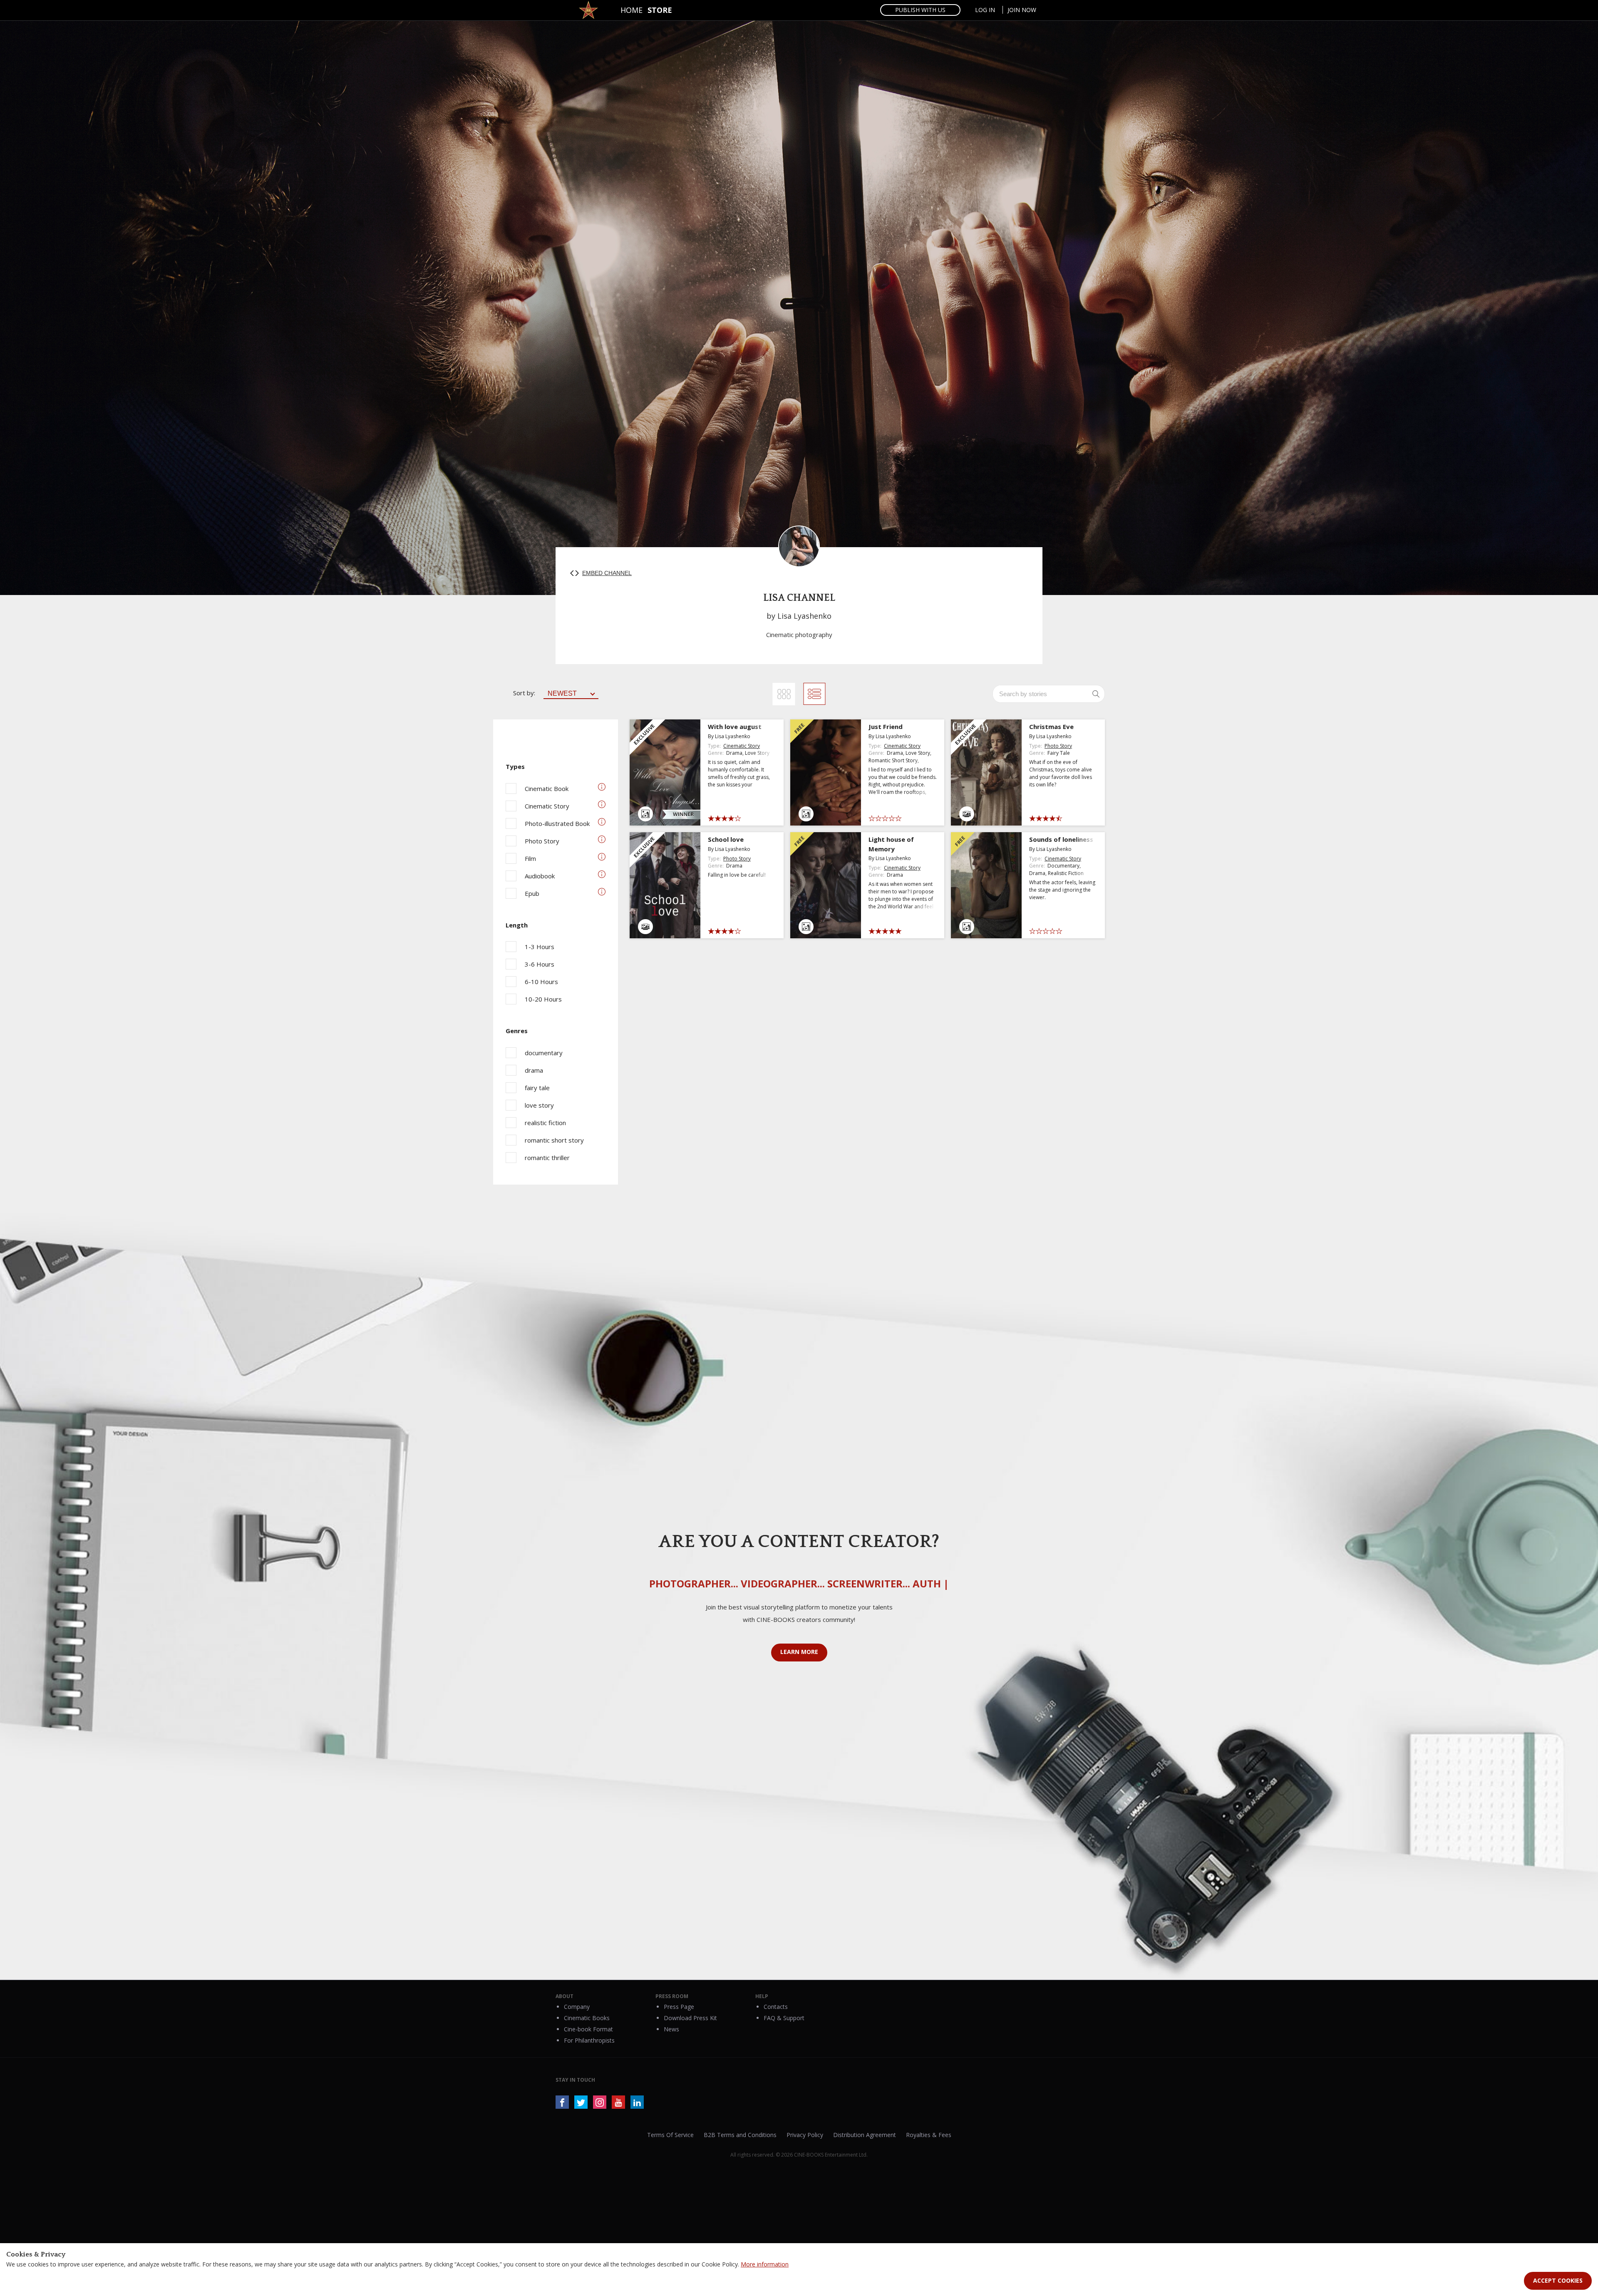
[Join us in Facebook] (562, 2102)
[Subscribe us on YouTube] (618, 2102)
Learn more (799, 1652)
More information (765, 2264)
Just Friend (886, 726)
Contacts (776, 2007)
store (660, 10)
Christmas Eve (1051, 726)
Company (577, 2007)
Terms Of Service (670, 2135)
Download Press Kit (690, 2018)
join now (1022, 10)
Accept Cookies (1558, 2280)
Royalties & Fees (929, 2135)
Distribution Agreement (865, 2135)
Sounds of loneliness (1061, 839)
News (671, 2029)
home (632, 10)
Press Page (679, 2007)
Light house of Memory (891, 844)
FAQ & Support (784, 2018)
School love (726, 839)
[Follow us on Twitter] (581, 2102)
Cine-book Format (588, 2029)
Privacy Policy (805, 2135)
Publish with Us (920, 10)
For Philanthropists (589, 2040)
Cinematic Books (587, 2018)
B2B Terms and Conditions (740, 2135)
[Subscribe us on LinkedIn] (637, 2102)
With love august (735, 726)
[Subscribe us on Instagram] (600, 2102)
